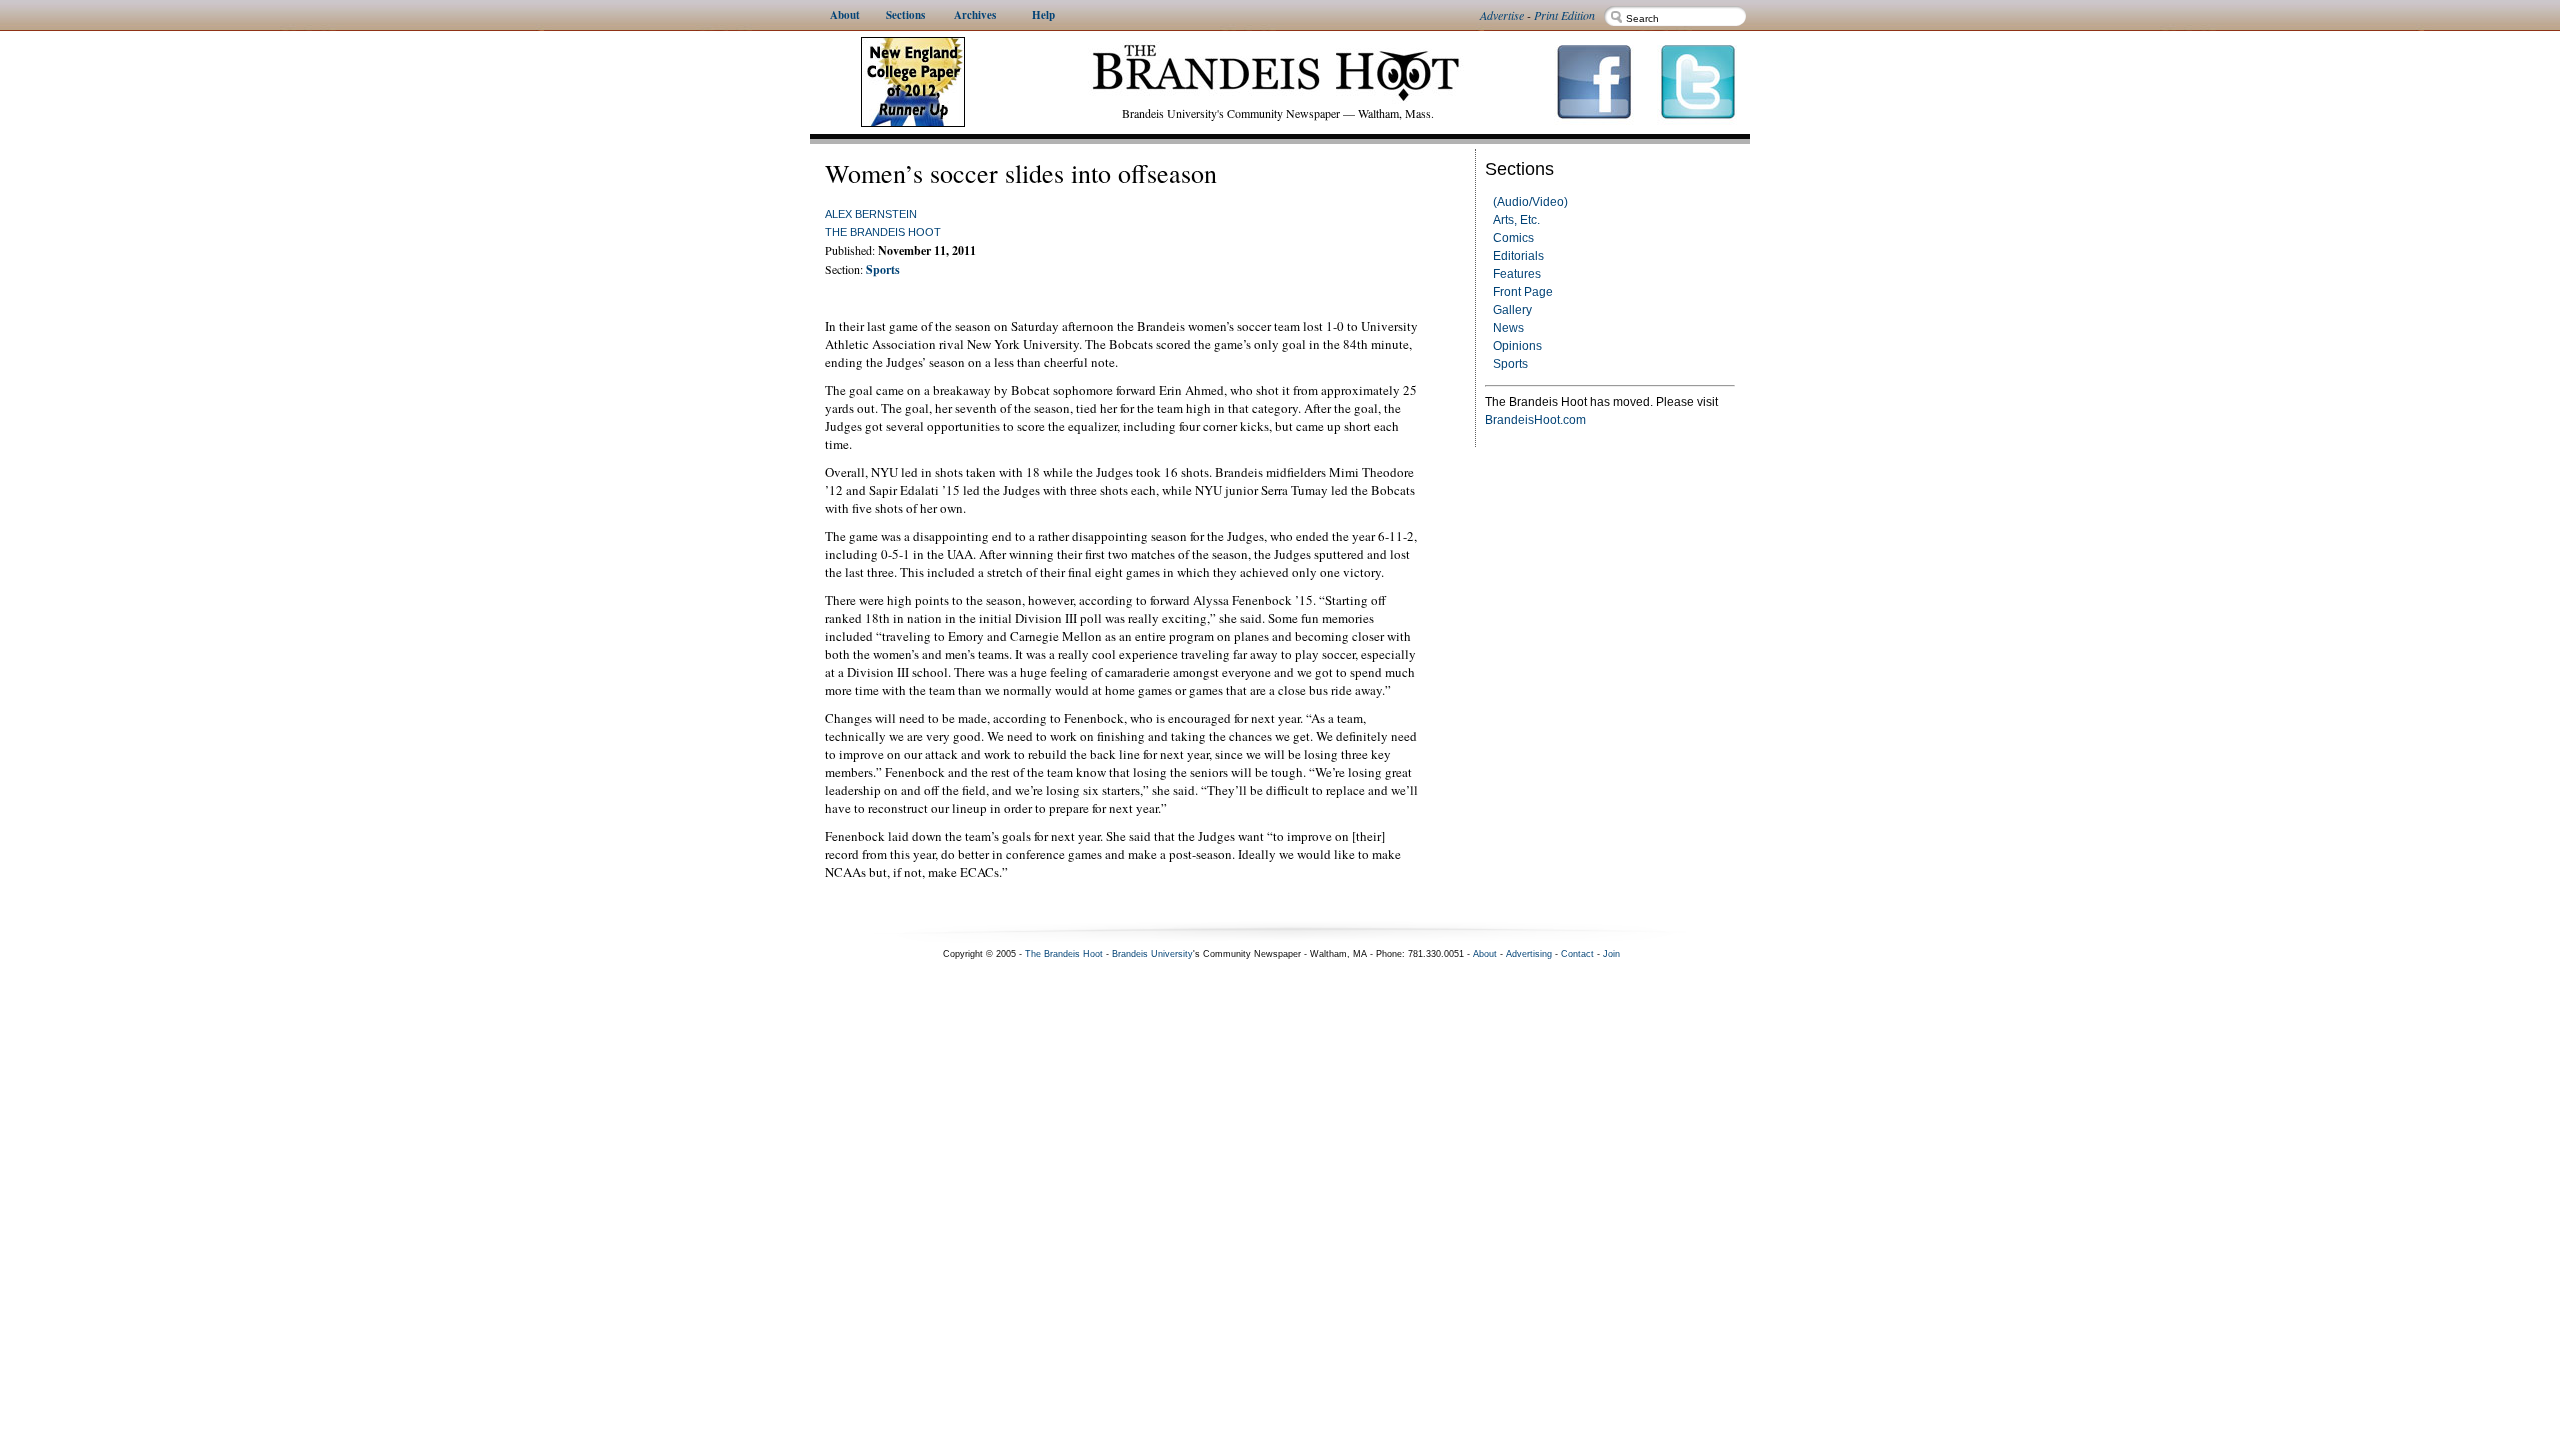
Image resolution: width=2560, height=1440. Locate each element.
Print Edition (1564, 15)
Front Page (1523, 292)
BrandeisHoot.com (1535, 420)
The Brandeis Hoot (883, 232)
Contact (1577, 954)
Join (1611, 954)
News (1508, 328)
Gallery (1512, 310)
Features (1517, 274)
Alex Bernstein (871, 214)
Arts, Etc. (1516, 220)
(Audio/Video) (1530, 202)
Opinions (1517, 346)
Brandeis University (1152, 954)
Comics (1513, 238)
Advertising (1529, 954)
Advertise (1502, 15)
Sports (1510, 364)
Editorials (1518, 256)
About (1485, 954)
